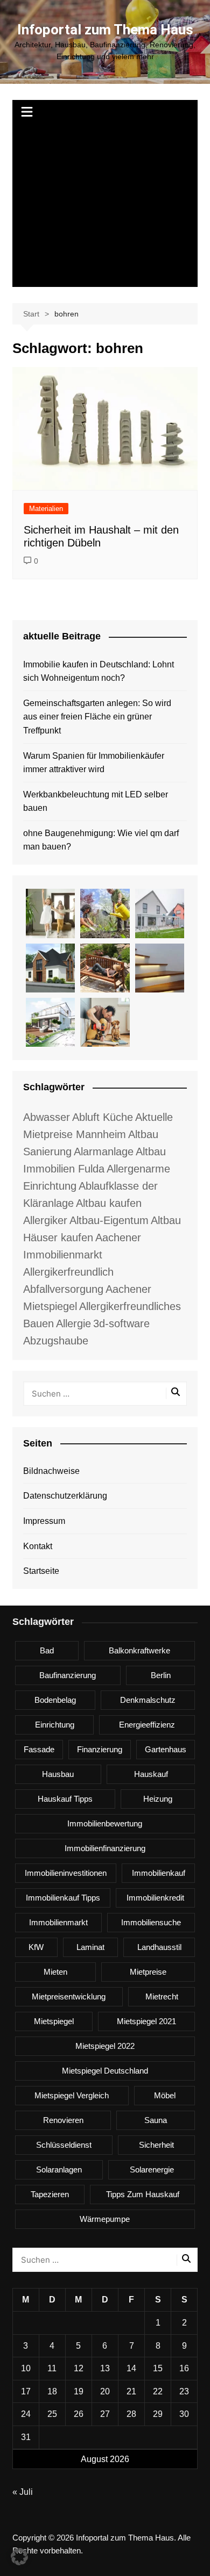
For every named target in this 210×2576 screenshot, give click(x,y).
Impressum (44, 1521)
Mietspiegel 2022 (105, 2046)
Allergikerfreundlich (68, 1272)
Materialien (46, 509)
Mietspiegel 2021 (146, 2021)
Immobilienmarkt (58, 1922)
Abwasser (47, 1117)
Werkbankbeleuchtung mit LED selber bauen (96, 801)
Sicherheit (156, 2145)
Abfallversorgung (63, 1289)
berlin (161, 1675)
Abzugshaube (56, 1341)
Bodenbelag (55, 1700)
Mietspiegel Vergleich (72, 2095)
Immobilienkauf (159, 1873)
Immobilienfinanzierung (105, 1848)
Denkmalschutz (148, 1700)
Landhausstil (159, 1947)
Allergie (73, 1323)
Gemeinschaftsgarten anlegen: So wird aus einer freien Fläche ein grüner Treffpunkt (97, 717)
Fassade (39, 1749)
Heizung (158, 1799)
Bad (47, 1650)
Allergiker (45, 1220)
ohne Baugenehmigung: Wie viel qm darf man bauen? (101, 840)
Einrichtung (55, 1725)
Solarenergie (152, 2170)
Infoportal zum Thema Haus (105, 30)
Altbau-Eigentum (109, 1220)
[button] (19, 2557)
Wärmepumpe (105, 2219)
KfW (36, 1947)
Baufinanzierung (68, 1675)
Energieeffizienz (147, 1725)
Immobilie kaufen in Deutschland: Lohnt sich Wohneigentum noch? (99, 671)
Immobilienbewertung (105, 1823)
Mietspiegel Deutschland (105, 2071)
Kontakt (38, 1546)
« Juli (23, 2492)
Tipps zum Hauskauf (143, 2194)
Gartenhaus (166, 1749)
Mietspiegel (54, 2021)
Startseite (41, 1571)
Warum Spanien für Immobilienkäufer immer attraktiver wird (94, 763)
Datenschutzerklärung (65, 1496)
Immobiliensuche (151, 1922)
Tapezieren (50, 2194)
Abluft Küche (103, 1117)
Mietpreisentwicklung (69, 1996)
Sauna (156, 2120)
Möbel (165, 2095)
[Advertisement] (105, 206)
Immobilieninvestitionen (66, 1873)
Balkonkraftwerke (139, 1650)
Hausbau (58, 1774)
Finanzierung (100, 1749)
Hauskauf (151, 1774)
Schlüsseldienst (64, 2145)
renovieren (63, 2120)
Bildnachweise (51, 1471)
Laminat (90, 1947)
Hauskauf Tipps (65, 1799)
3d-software (121, 1323)
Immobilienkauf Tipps (63, 1898)
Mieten (55, 1972)
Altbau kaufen (109, 1203)
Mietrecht (162, 1996)
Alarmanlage (104, 1152)
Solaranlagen (59, 2170)
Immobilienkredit (155, 1898)
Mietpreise (148, 1972)
